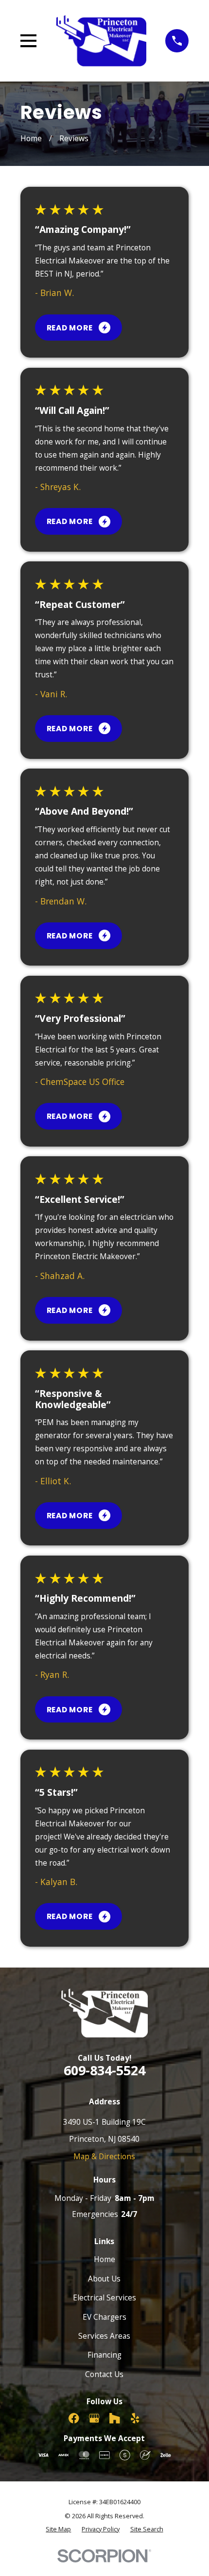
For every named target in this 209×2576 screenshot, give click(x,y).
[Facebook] (74, 2418)
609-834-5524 (104, 2070)
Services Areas (104, 2336)
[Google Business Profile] (94, 2418)
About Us (104, 2279)
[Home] (101, 41)
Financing (104, 2355)
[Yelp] (135, 2418)
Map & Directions (104, 2156)
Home (104, 2259)
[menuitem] (58, 2529)
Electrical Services (104, 2297)
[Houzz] (115, 2418)
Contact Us (104, 2374)
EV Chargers (104, 2317)
